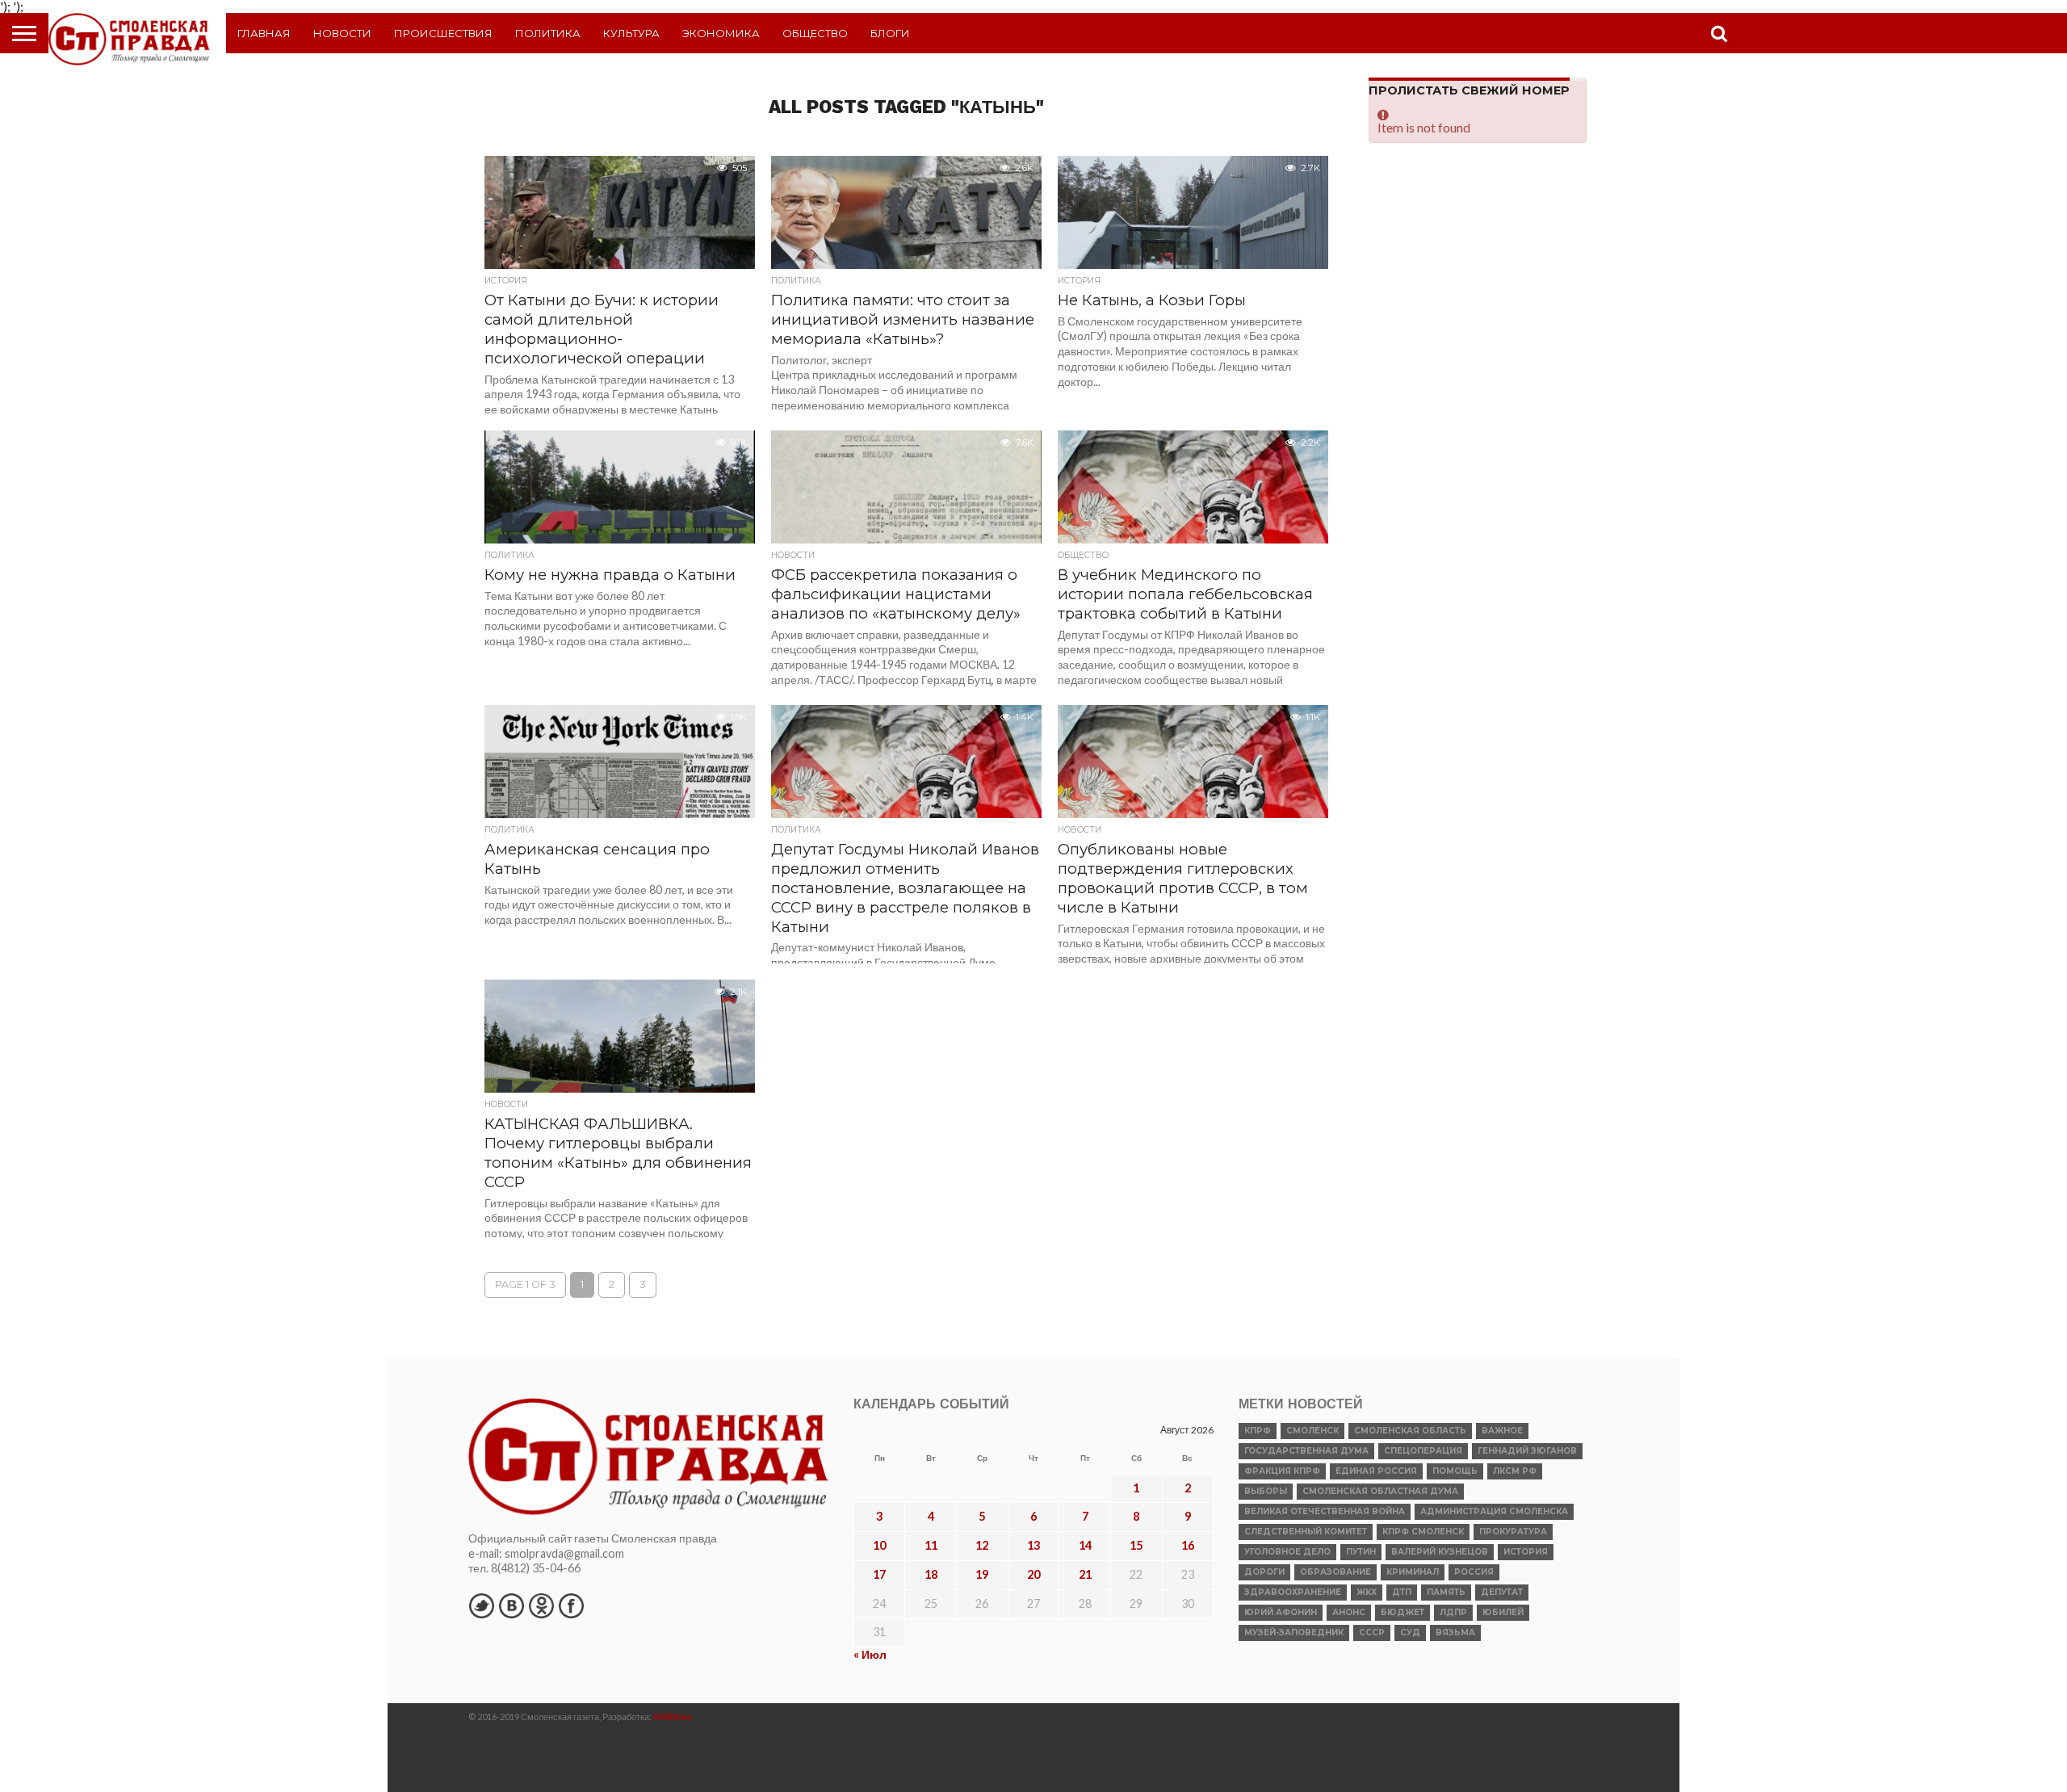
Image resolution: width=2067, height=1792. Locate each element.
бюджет (1402, 1612)
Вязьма (1455, 1633)
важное (1502, 1431)
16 (1188, 1545)
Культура (631, 33)
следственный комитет (1306, 1532)
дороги (1264, 1572)
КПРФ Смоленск (1423, 1532)
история (1526, 1552)
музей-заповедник (1294, 1633)
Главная (264, 33)
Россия (1474, 1572)
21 (1085, 1574)
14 (1085, 1545)
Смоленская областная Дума (1380, 1491)
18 (931, 1574)
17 (879, 1574)
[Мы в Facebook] (571, 1605)
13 (1033, 1545)
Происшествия (443, 33)
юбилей (1503, 1612)
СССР (1372, 1633)
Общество (815, 33)
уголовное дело (1287, 1552)
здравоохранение (1293, 1592)
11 (931, 1545)
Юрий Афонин (1281, 1612)
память (1446, 1592)
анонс (1349, 1612)
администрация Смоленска (1494, 1511)
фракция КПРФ (1282, 1471)
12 (982, 1545)
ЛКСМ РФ (1515, 1471)
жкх (1367, 1592)
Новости (342, 33)
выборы (1266, 1491)
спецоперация (1423, 1451)
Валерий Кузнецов (1440, 1552)
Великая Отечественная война (1325, 1511)
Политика (548, 33)
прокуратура (1513, 1532)
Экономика (721, 33)
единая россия (1376, 1471)
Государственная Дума (1306, 1451)
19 (982, 1574)
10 (879, 1545)
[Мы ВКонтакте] (511, 1605)
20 (1033, 1574)
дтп (1402, 1592)
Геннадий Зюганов (1527, 1451)
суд (1410, 1633)
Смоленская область (1410, 1431)
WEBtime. (673, 1716)
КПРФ (1258, 1431)
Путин (1361, 1552)
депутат (1502, 1592)
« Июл (870, 1654)
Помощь (1455, 1471)
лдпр (1453, 1612)
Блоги (890, 33)
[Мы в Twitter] (481, 1605)
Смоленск (1312, 1431)
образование (1335, 1572)
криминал (1413, 1572)
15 (1136, 1545)
